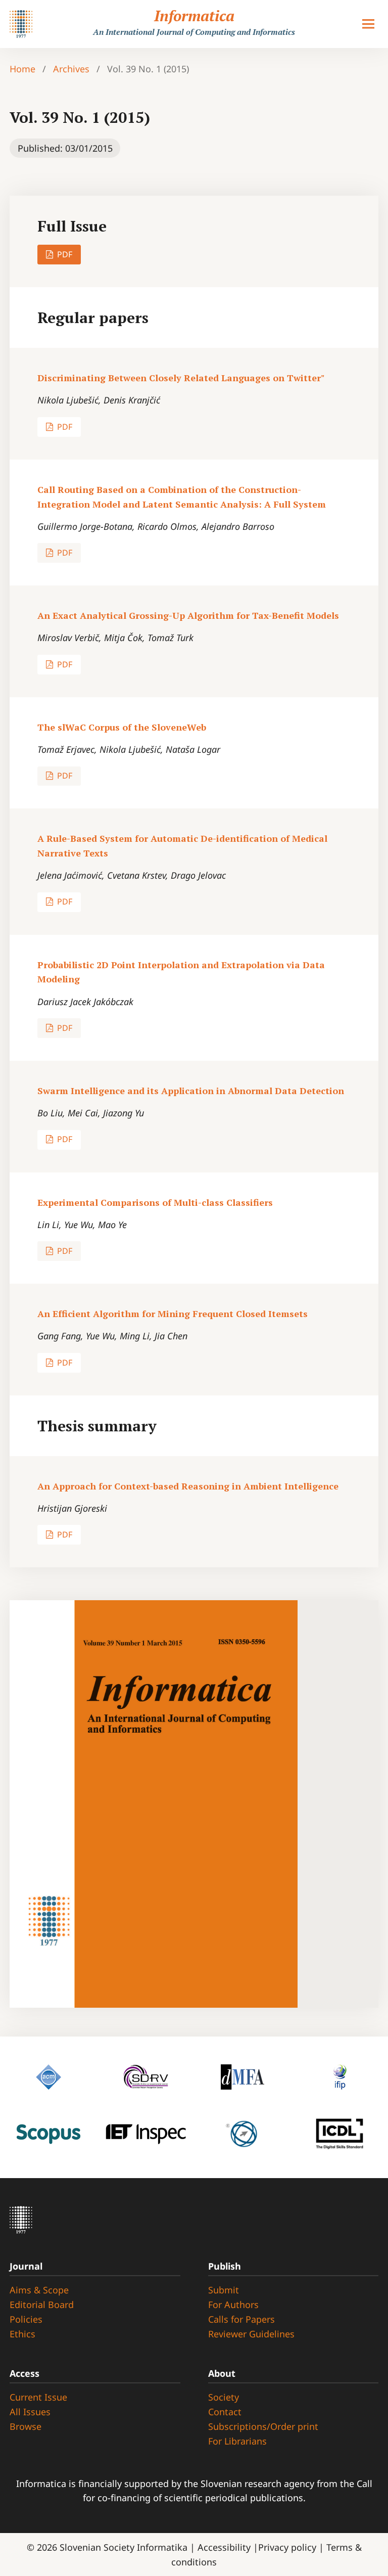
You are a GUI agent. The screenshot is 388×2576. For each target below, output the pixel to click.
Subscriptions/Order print (263, 2426)
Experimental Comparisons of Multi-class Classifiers (155, 1202)
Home (22, 69)
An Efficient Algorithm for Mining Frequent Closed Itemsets (173, 1314)
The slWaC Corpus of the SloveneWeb (122, 727)
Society (224, 2397)
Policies (26, 2319)
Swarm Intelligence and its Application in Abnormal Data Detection (191, 1091)
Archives (71, 69)
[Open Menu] (368, 24)
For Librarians (237, 2441)
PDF (64, 254)
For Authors (233, 2304)
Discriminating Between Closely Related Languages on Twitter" (181, 378)
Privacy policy (288, 2547)
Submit (224, 2290)
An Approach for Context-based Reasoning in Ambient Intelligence (188, 1486)
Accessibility (225, 2547)
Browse (26, 2426)
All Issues (30, 2412)
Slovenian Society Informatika (124, 2547)
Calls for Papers (241, 2319)
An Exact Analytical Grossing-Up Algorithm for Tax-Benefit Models (188, 615)
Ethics (22, 2334)
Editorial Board (42, 2304)
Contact (225, 2412)
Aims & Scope (39, 2290)
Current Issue (38, 2397)
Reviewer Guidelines (251, 2334)
